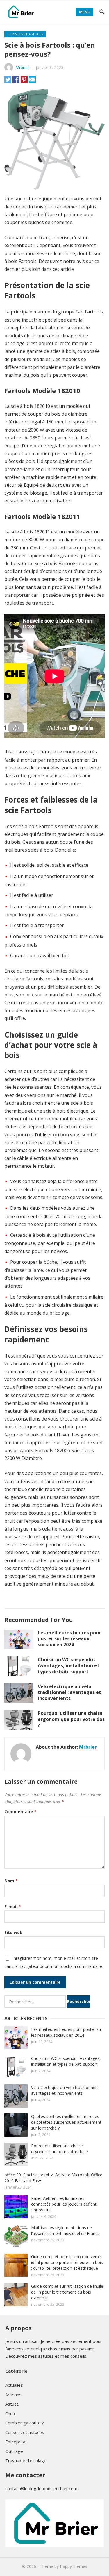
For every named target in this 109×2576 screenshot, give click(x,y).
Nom (11, 1881)
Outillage (14, 2451)
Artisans (13, 2395)
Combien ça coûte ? (25, 2423)
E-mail (13, 1907)
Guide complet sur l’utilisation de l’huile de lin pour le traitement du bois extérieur (67, 2292)
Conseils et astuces (25, 34)
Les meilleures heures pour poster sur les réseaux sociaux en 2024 (69, 1639)
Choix (11, 2413)
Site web (13, 1932)
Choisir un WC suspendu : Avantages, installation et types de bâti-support (69, 1665)
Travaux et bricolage (26, 2460)
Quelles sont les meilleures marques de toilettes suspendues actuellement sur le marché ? (66, 2122)
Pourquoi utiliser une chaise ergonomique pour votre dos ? (71, 1719)
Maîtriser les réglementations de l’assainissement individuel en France (65, 2230)
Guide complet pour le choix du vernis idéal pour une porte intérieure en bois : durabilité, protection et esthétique (67, 2262)
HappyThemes (74, 2566)
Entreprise (16, 2442)
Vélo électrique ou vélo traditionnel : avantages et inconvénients (69, 1692)
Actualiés (14, 2385)
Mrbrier (22, 67)
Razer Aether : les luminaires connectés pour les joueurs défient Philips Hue (64, 2204)
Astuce (12, 2404)
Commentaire (20, 1812)
